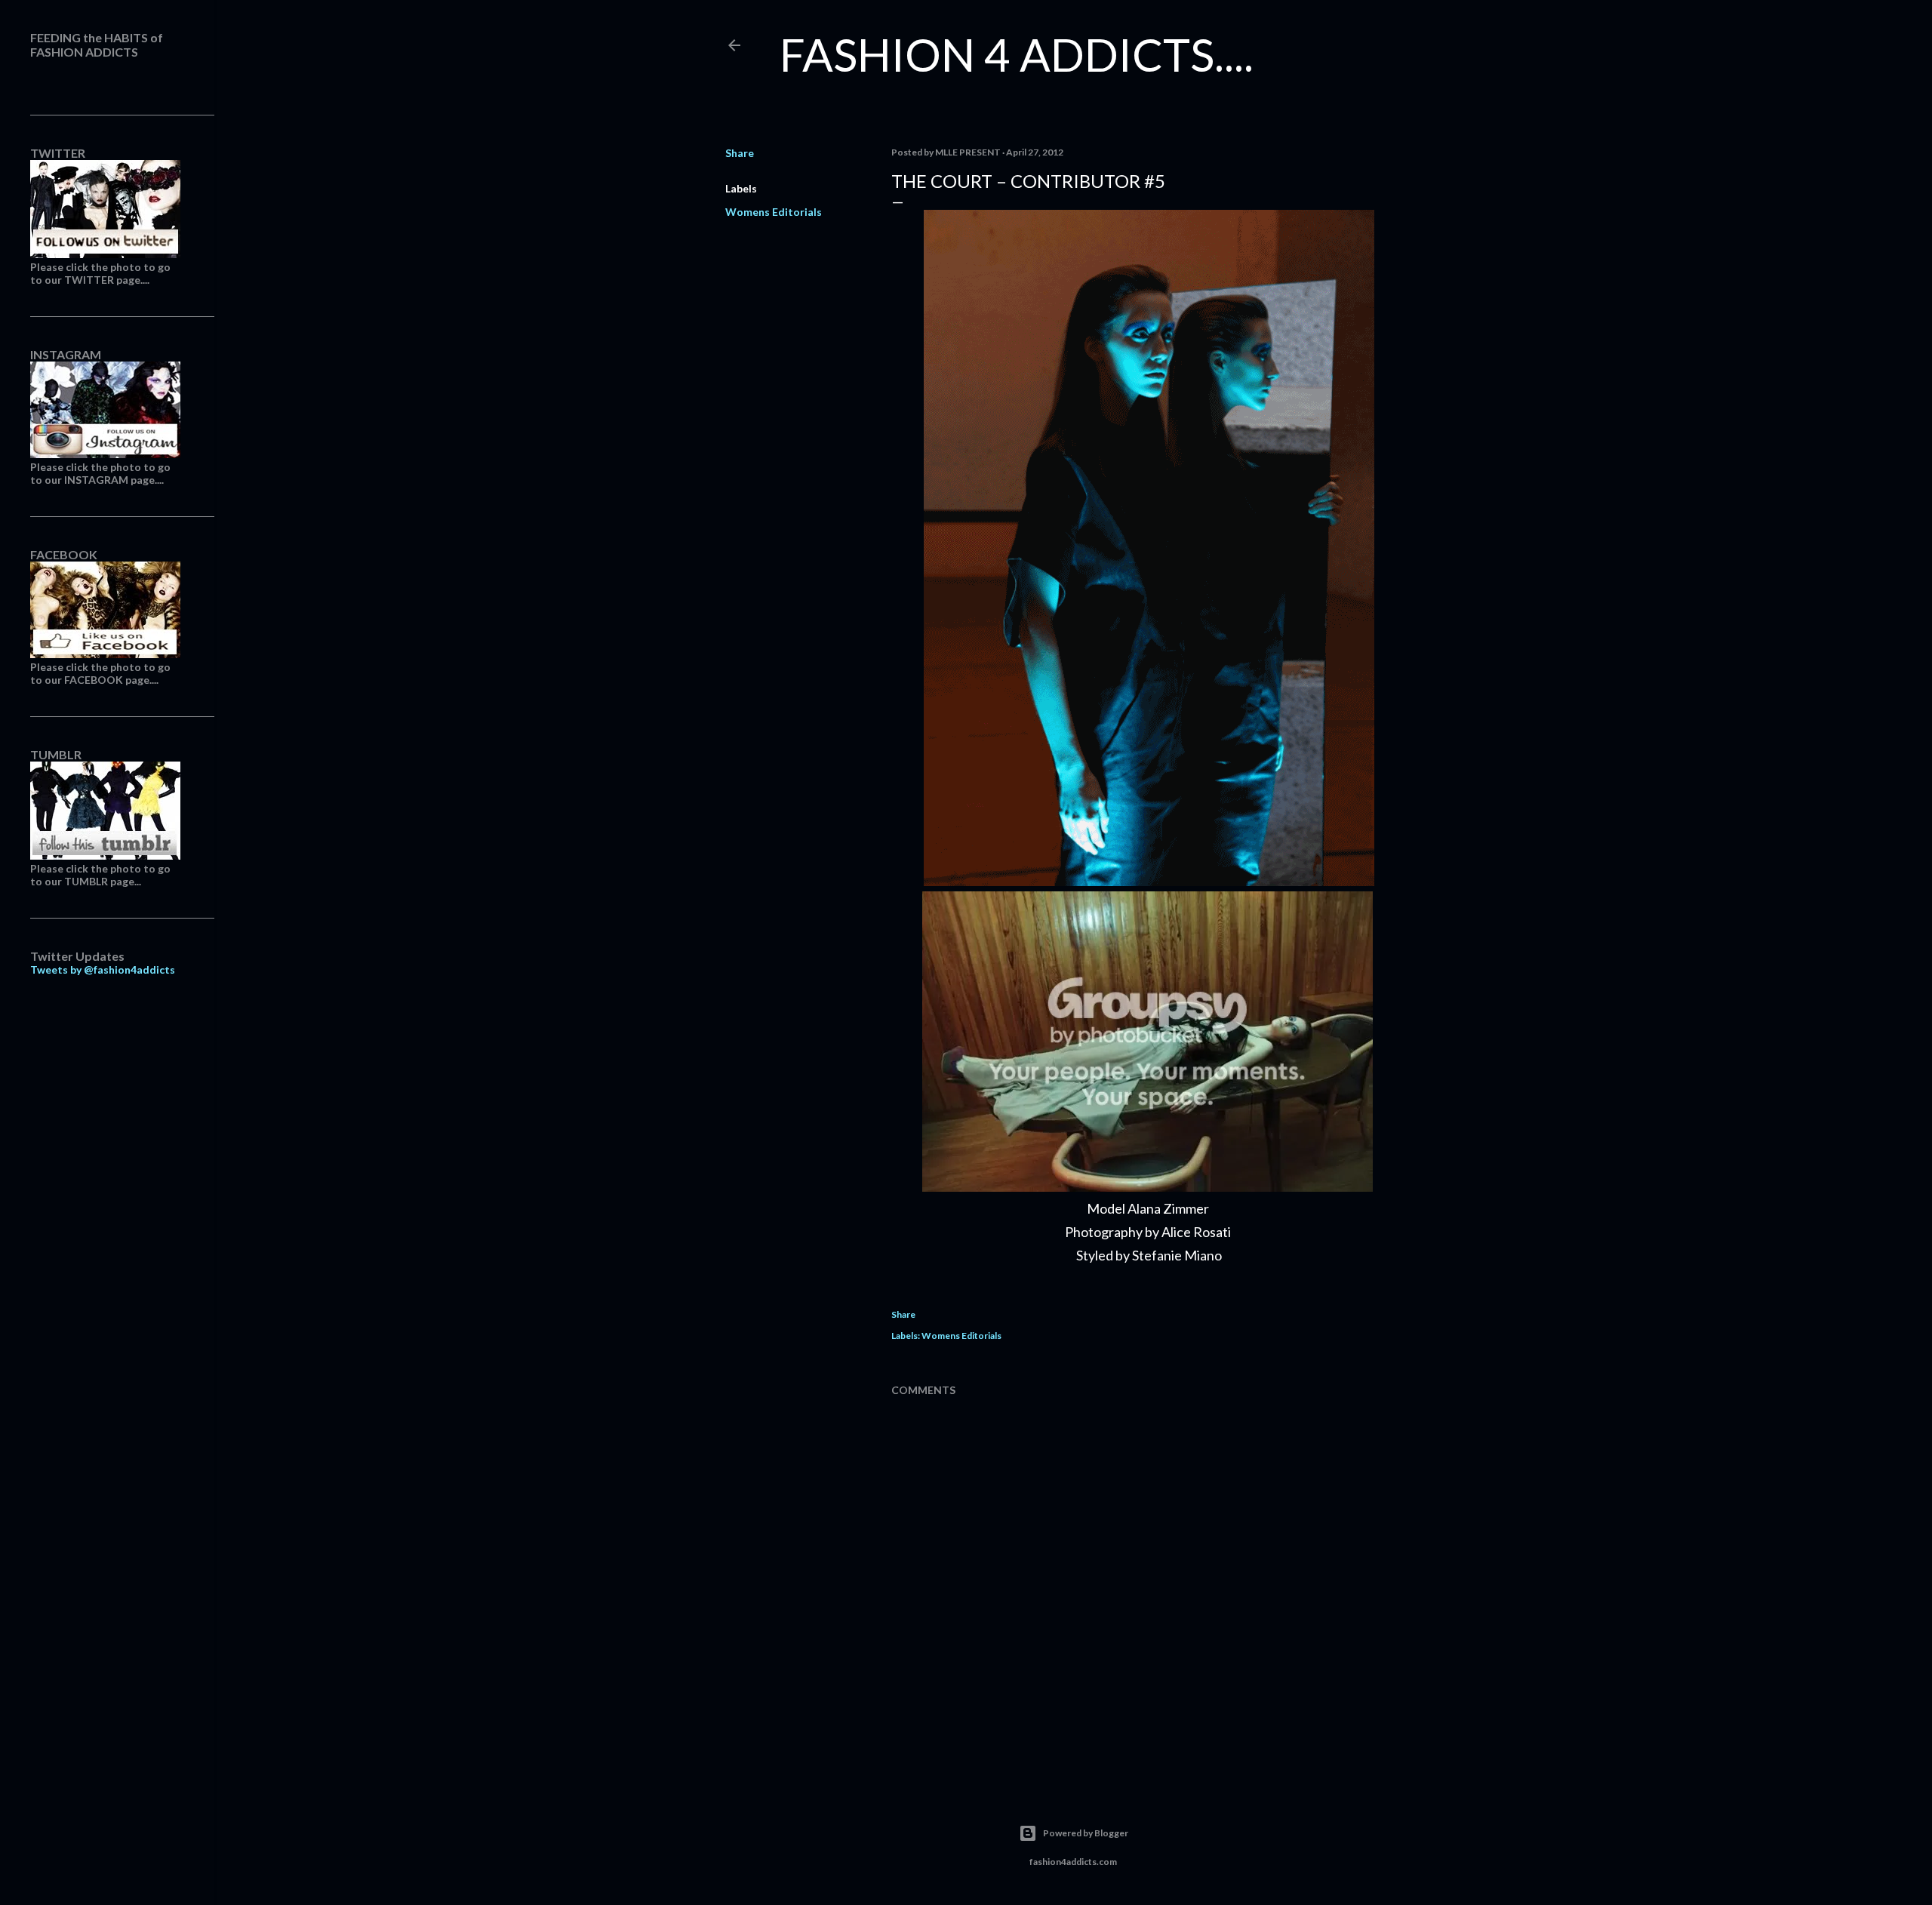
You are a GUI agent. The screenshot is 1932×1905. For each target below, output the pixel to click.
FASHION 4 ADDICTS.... (1017, 54)
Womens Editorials (774, 212)
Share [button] (740, 153)
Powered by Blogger (1086, 1833)
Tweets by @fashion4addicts (103, 969)
